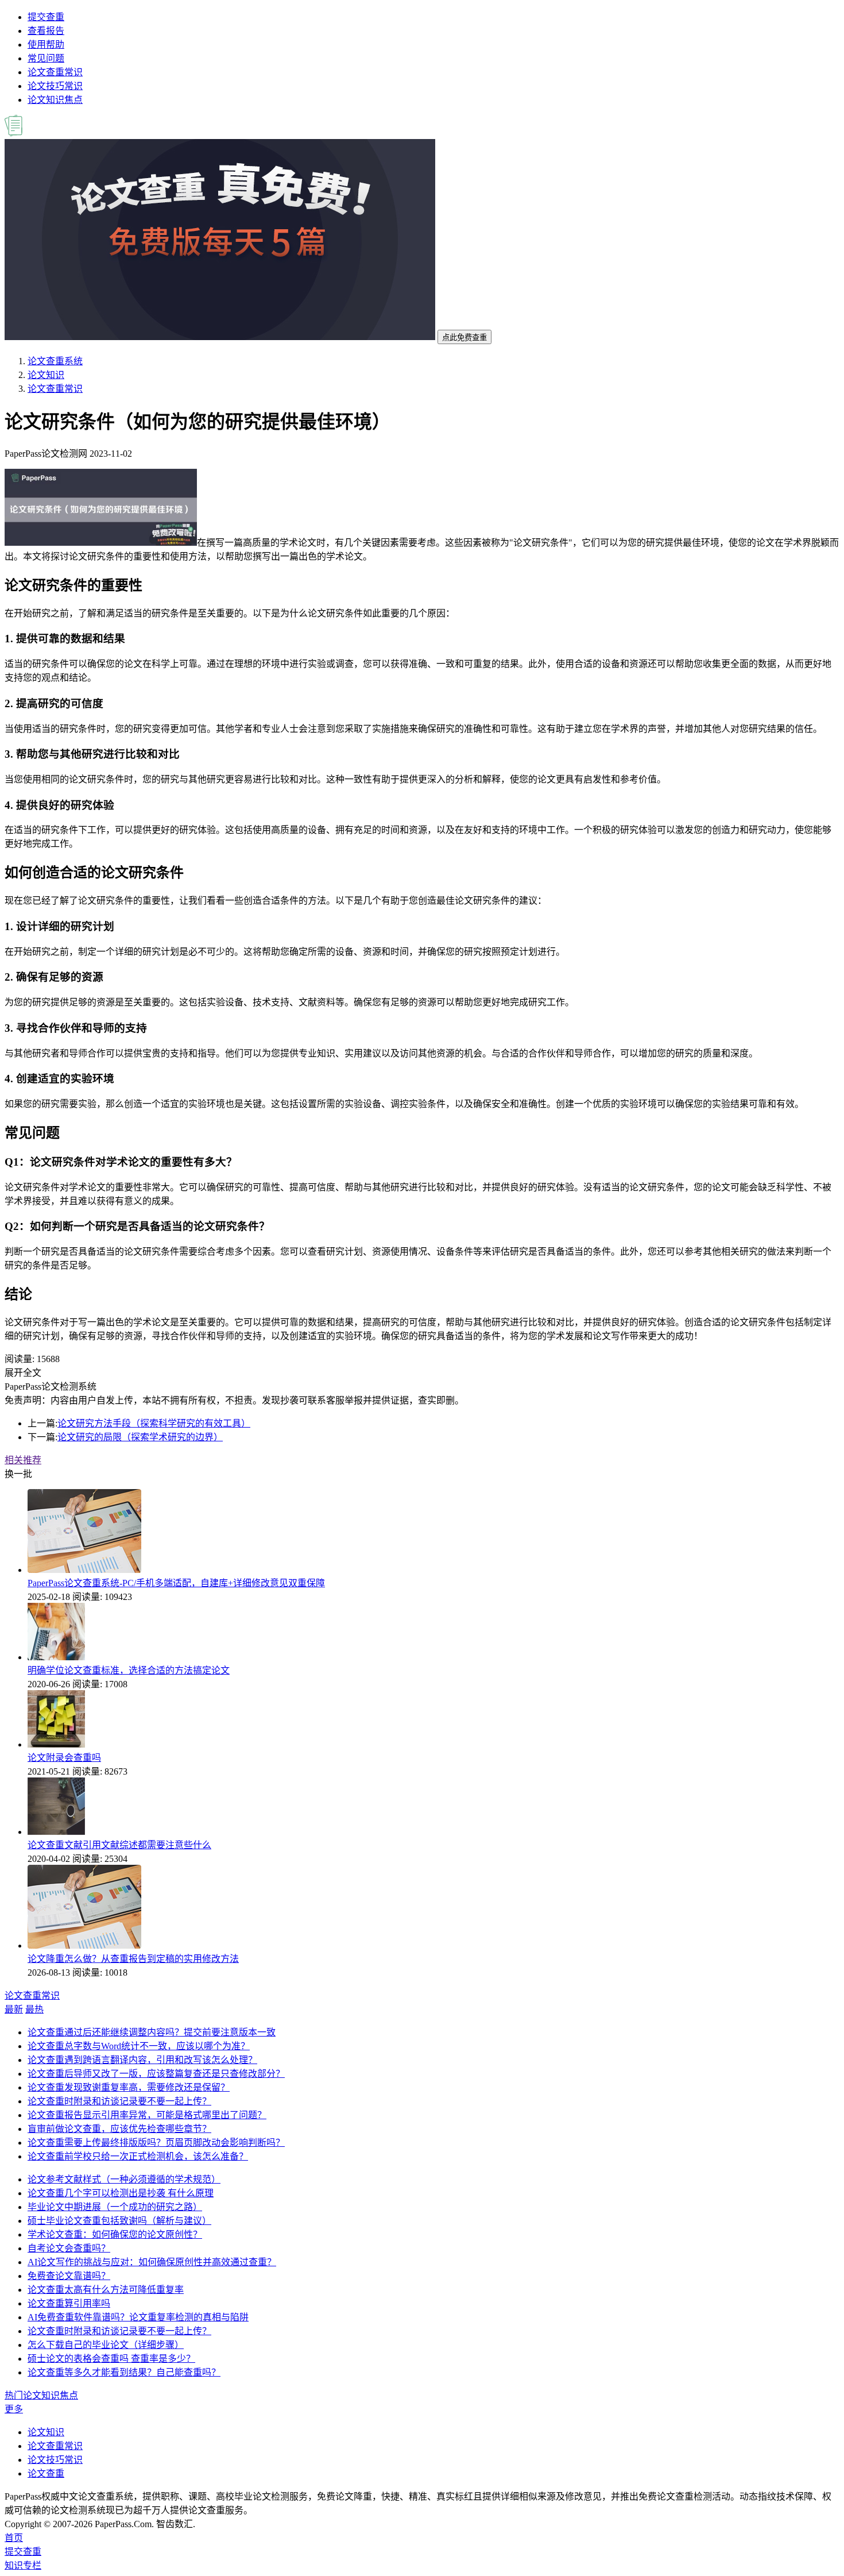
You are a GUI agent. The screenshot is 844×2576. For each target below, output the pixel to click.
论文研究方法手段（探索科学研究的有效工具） (154, 1423)
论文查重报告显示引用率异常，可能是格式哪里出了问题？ (147, 2115)
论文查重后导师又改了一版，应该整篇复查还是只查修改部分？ (156, 2074)
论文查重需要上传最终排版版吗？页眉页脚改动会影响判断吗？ (156, 2143)
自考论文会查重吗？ (69, 2248)
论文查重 (46, 2473)
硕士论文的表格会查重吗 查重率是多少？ (111, 2359)
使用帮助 (46, 45)
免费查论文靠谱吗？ (69, 2276)
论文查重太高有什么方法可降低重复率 (106, 2290)
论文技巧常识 (55, 86)
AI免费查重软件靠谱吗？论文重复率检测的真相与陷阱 (138, 2317)
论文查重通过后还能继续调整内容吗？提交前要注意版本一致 (152, 2032)
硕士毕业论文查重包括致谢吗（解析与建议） (119, 2221)
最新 (14, 2009)
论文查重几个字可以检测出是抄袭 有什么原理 (121, 2193)
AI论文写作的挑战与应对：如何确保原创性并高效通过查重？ (152, 2262)
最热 (34, 2009)
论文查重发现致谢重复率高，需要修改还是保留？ (129, 2087)
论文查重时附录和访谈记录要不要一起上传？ (119, 2101)
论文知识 (46, 375)
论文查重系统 (55, 361)
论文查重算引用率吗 (69, 2303)
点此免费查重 (464, 338)
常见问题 (46, 58)
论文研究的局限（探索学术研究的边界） (140, 1437)
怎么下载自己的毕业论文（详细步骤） (106, 2345)
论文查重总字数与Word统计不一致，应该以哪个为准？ (139, 2046)
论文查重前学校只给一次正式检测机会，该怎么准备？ (138, 2156)
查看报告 (46, 31)
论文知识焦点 (55, 100)
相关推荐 (23, 1460)
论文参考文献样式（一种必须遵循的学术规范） (124, 2179)
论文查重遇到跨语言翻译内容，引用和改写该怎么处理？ (142, 2060)
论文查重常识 (55, 72)
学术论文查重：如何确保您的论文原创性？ (115, 2234)
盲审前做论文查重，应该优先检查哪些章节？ (119, 2129)
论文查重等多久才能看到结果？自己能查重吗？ (124, 2372)
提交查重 (46, 17)
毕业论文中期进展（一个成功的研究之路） (115, 2207)
